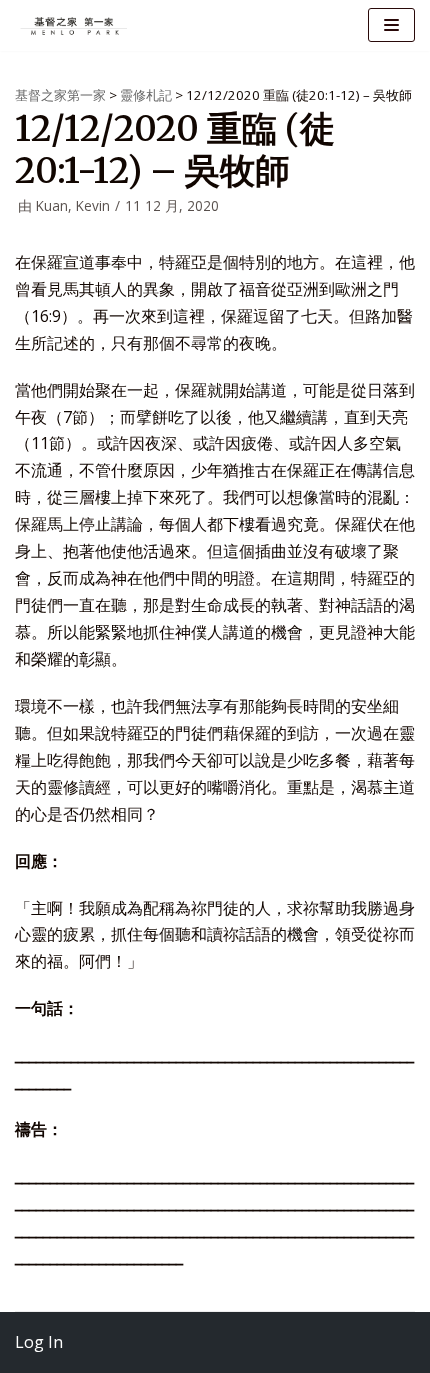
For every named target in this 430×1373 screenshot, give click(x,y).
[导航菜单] (391, 25)
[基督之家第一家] (75, 25)
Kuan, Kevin (73, 205)
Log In (39, 1342)
